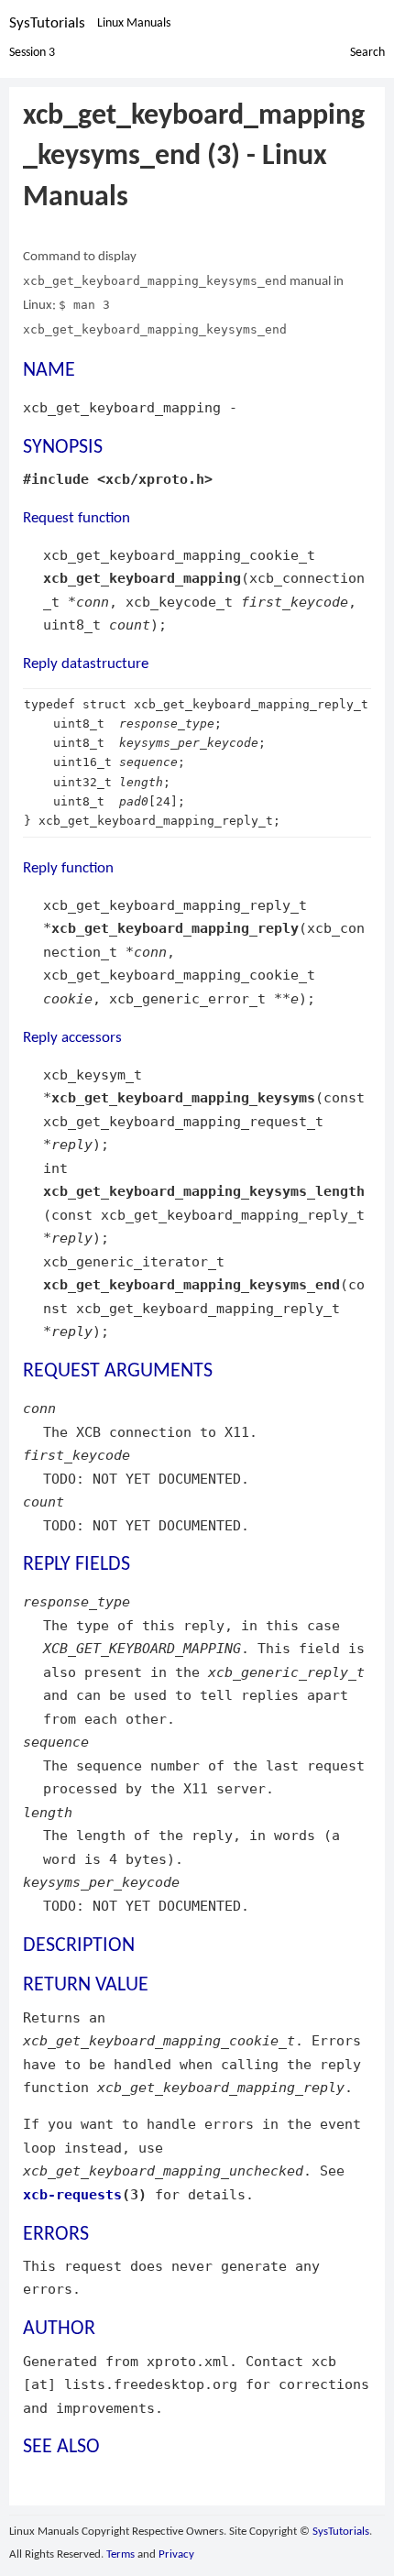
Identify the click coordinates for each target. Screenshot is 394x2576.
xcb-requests (72, 2194)
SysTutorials (47, 23)
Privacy (176, 2554)
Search (367, 53)
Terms (120, 2554)
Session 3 (32, 53)
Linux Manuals (134, 23)
